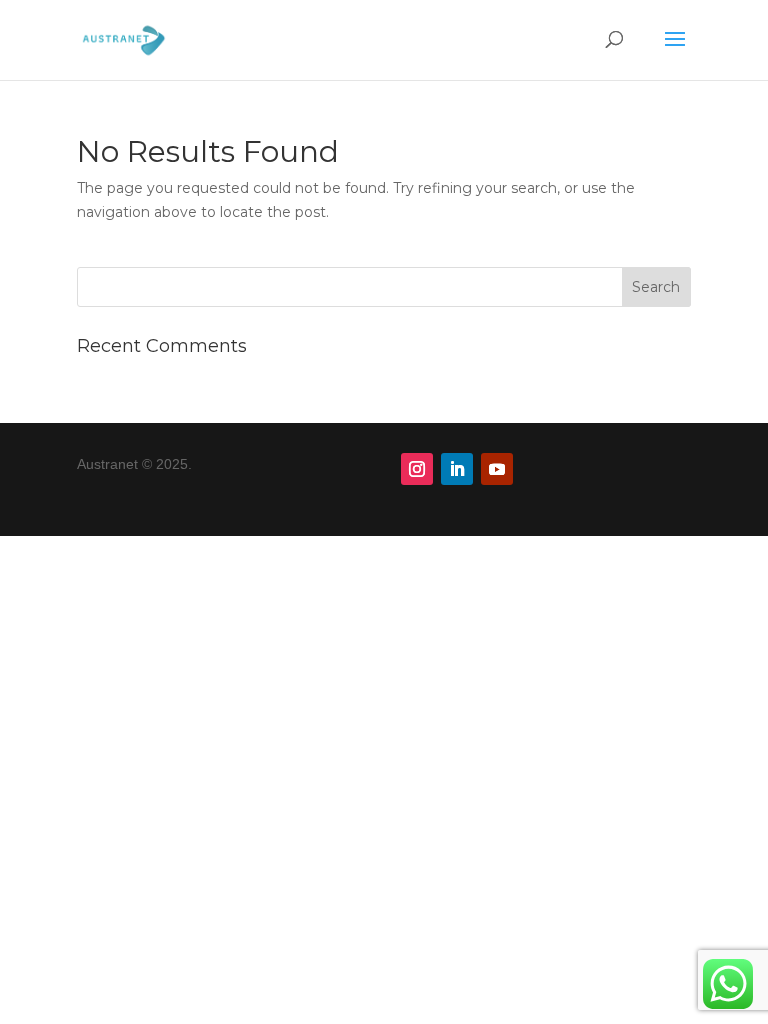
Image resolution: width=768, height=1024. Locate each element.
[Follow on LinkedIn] (457, 469)
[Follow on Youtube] (497, 469)
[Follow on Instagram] (417, 469)
